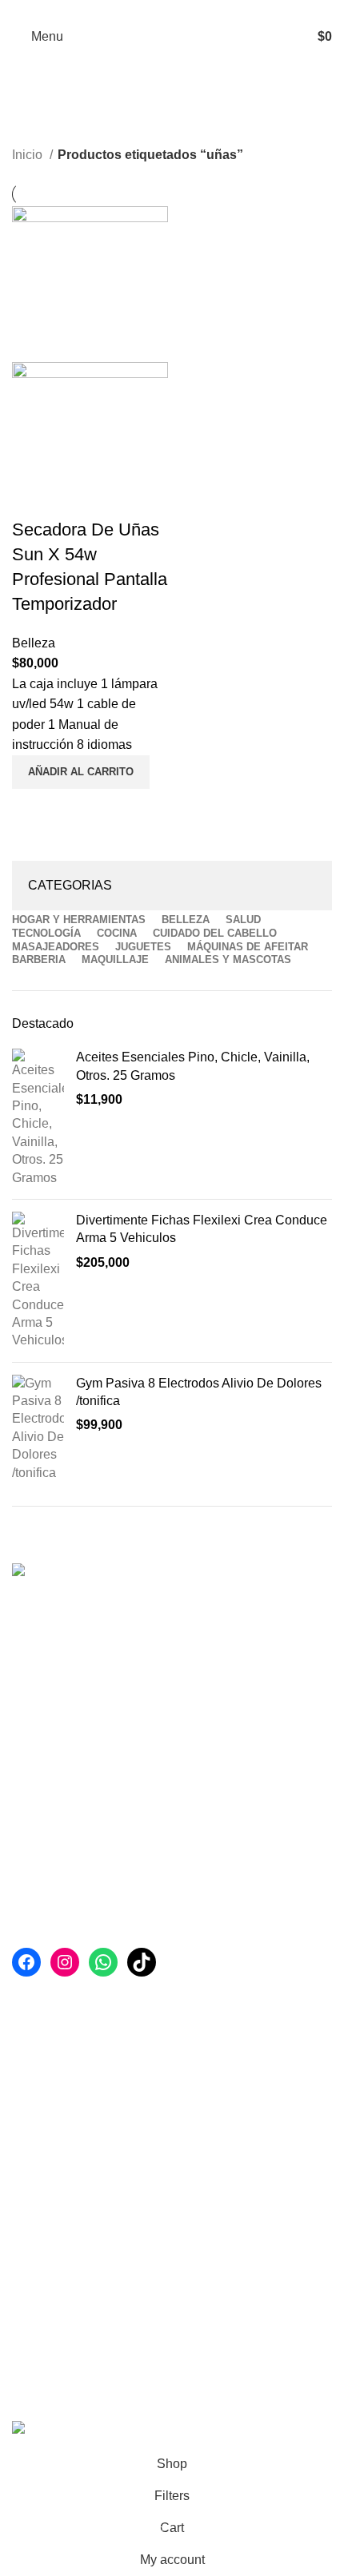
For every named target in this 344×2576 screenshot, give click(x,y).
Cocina (32, 2169)
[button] (81, 772)
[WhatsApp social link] (181, 10)
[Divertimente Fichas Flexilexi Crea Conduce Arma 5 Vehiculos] (38, 1281)
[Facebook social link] (144, 10)
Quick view (32, 809)
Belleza (34, 643)
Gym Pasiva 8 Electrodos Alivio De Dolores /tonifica (199, 1392)
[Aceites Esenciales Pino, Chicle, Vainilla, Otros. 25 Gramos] (38, 1118)
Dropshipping (50, 2370)
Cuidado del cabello (69, 2198)
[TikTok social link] (200, 10)
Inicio (29, 155)
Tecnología (43, 2138)
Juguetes (38, 2109)
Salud (29, 2079)
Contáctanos (48, 2340)
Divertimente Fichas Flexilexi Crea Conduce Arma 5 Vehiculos (202, 1229)
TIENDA (36, 2280)
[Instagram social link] (163, 10)
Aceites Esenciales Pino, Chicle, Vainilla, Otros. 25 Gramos (193, 1066)
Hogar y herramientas (73, 2019)
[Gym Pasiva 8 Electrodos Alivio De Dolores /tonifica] (38, 1428)
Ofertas (32, 2310)
